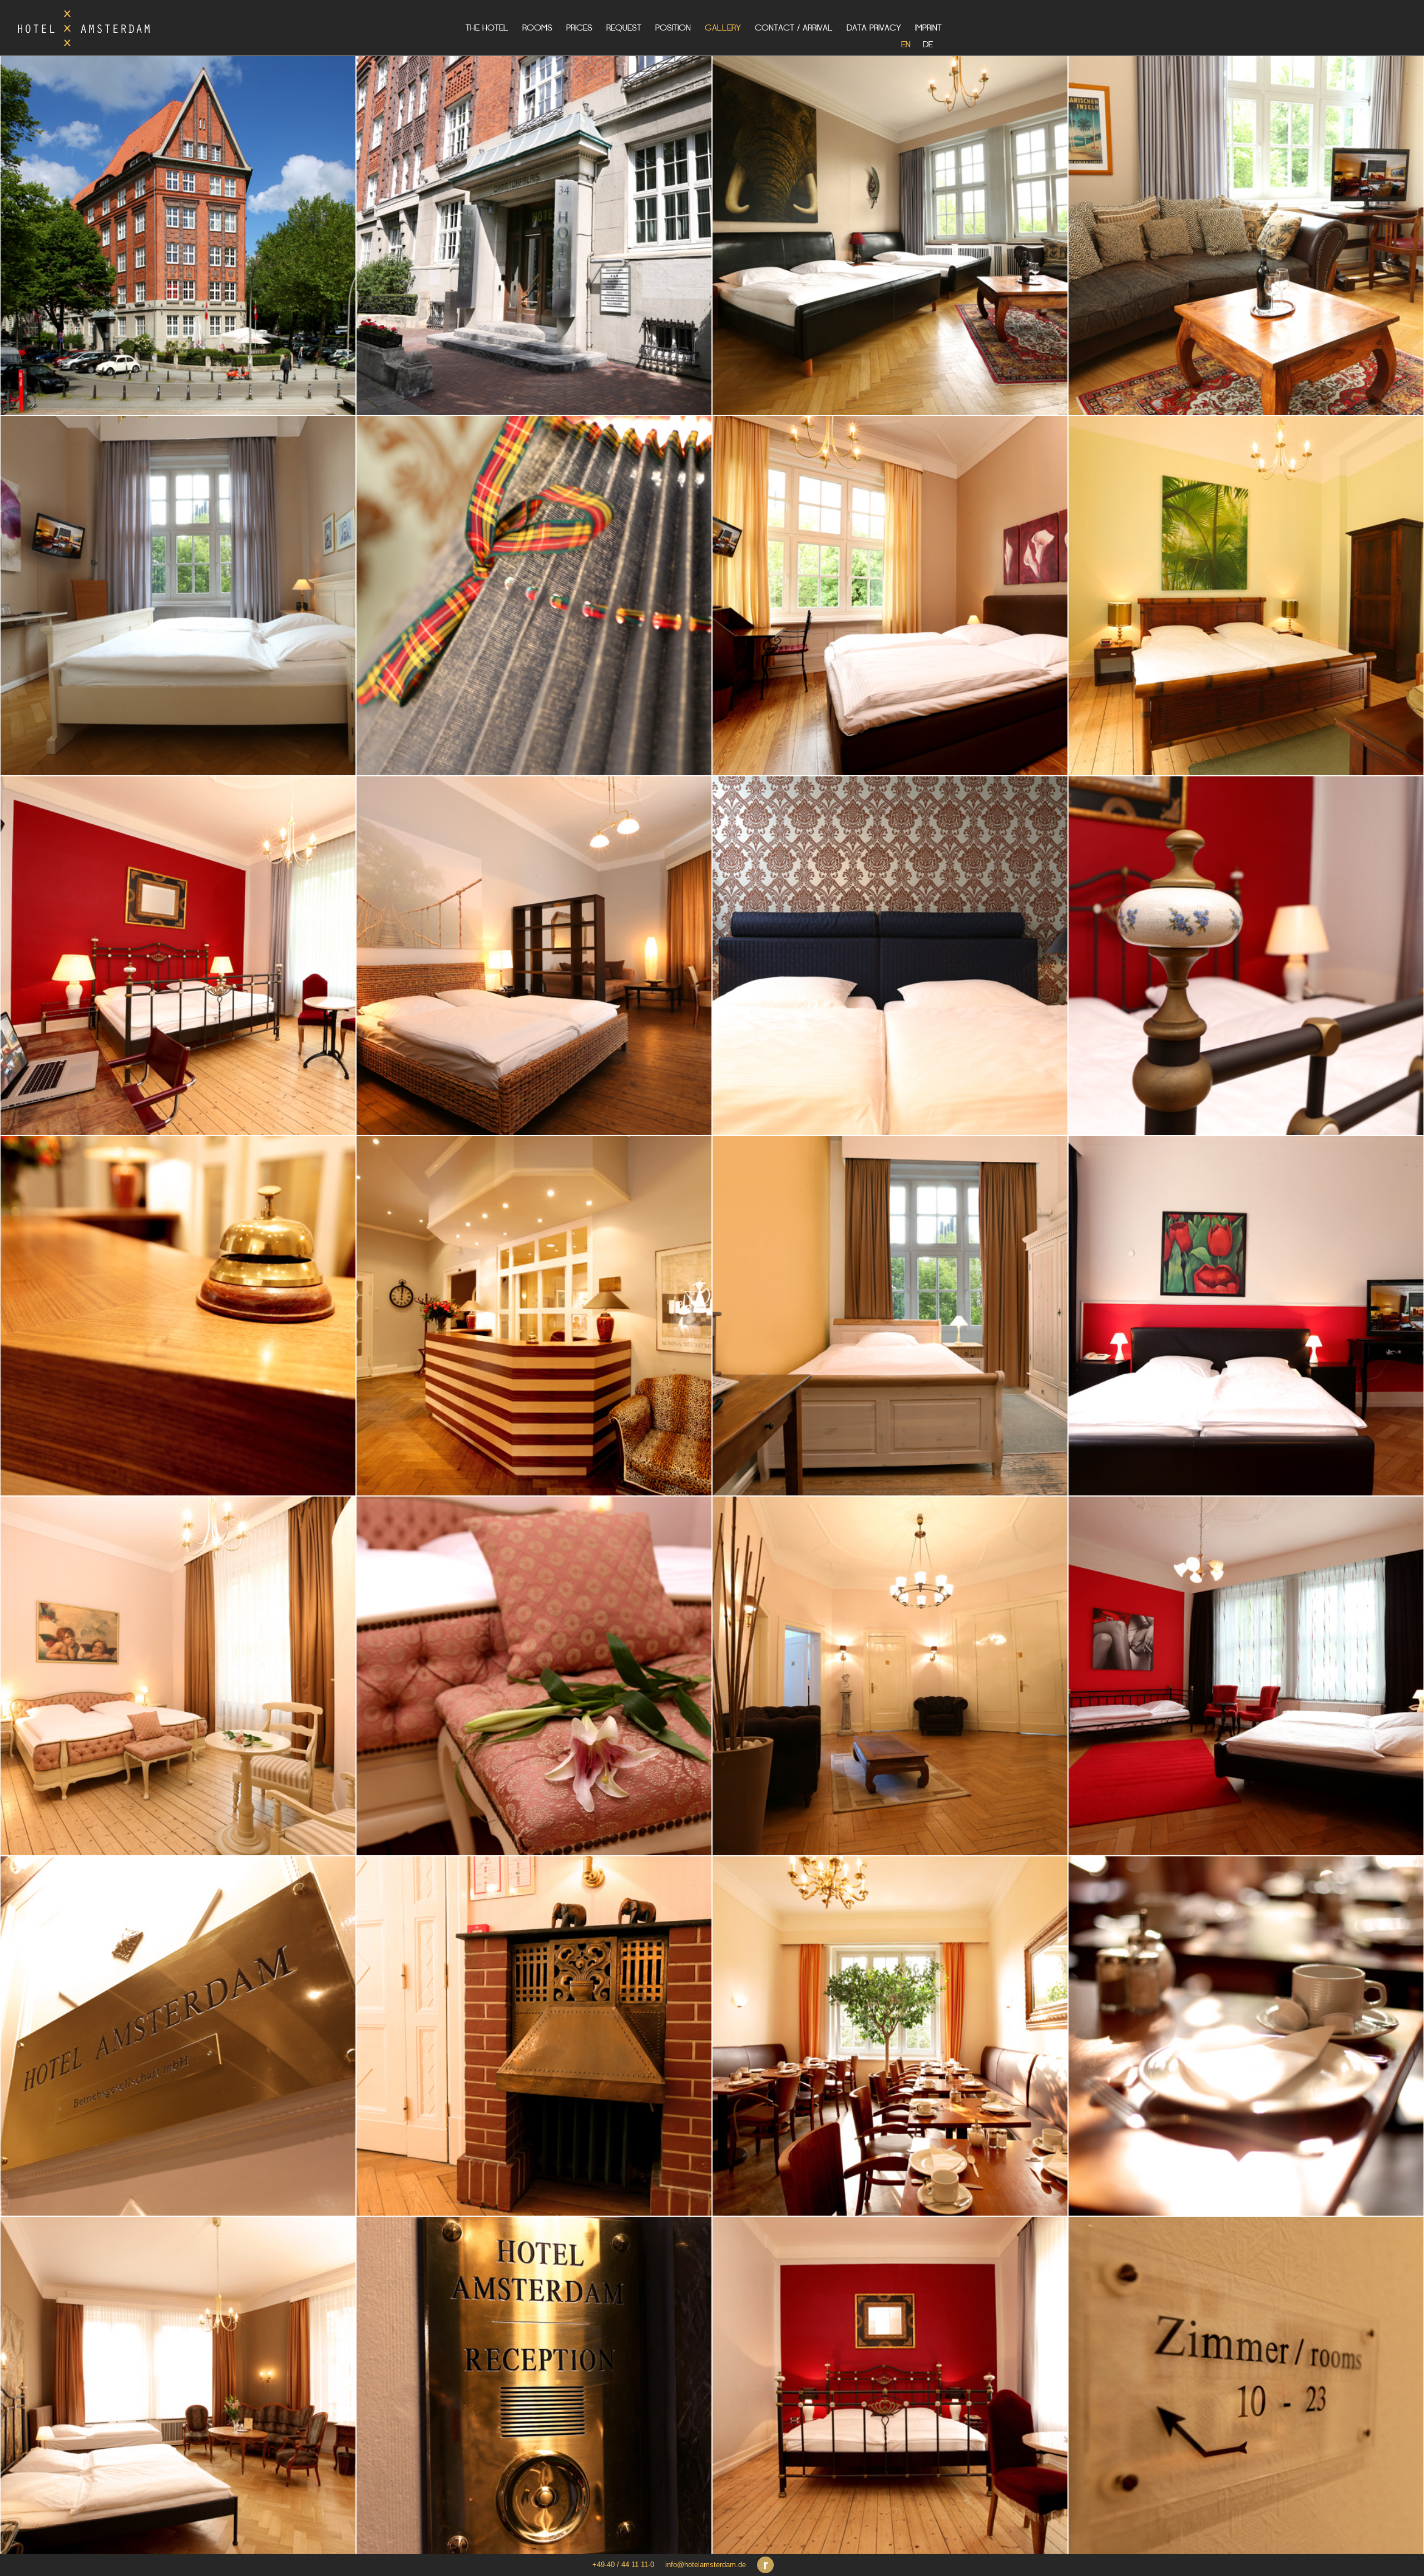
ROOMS (537, 28)
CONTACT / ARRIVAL (794, 28)
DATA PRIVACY (874, 28)
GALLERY (723, 28)
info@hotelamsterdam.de (706, 2565)
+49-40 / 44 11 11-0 (623, 2565)
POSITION (673, 28)
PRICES (579, 28)
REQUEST (624, 28)
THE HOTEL (487, 28)
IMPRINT (928, 28)
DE (928, 44)
